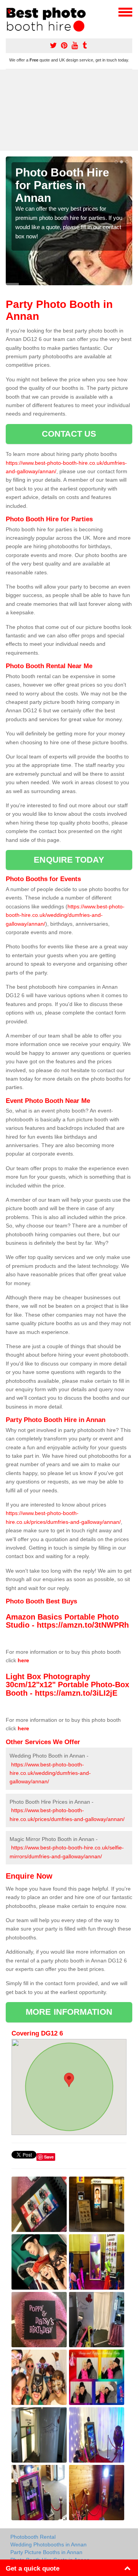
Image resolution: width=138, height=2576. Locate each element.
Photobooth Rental (33, 2537)
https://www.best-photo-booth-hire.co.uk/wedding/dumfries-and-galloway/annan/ (65, 915)
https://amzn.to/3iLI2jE (76, 1693)
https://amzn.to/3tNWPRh (83, 1625)
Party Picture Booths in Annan (46, 2552)
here (23, 1660)
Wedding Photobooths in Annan (48, 2544)
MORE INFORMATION (69, 2012)
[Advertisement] (69, 110)
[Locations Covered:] (9, 12)
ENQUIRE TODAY (69, 860)
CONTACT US (69, 434)
